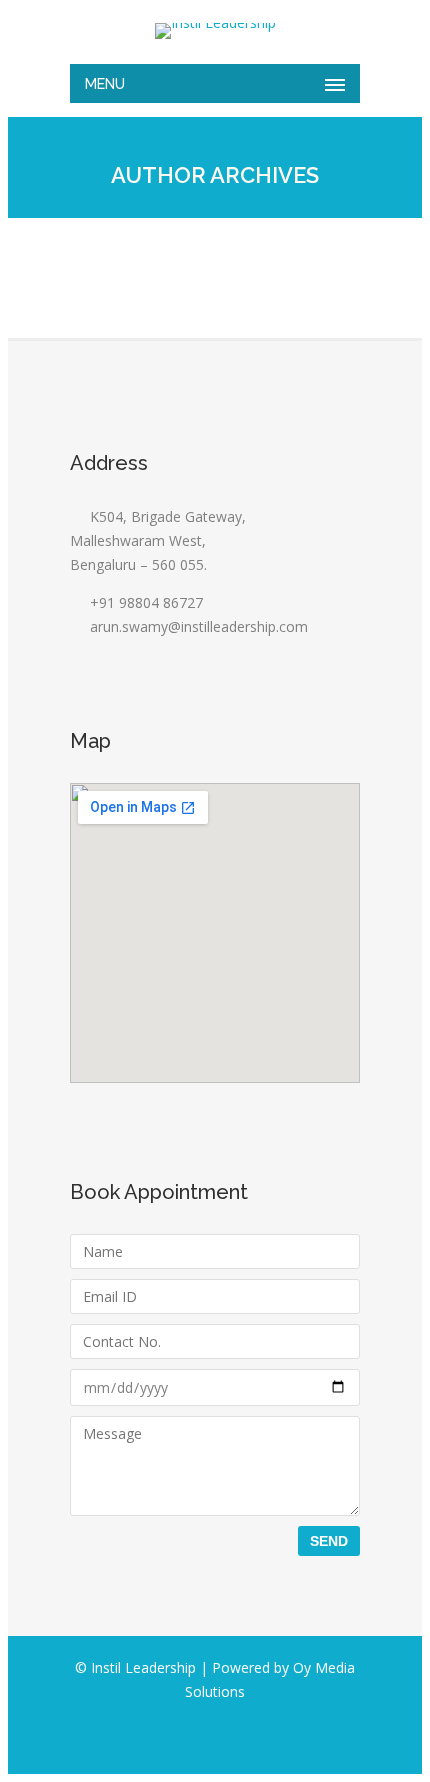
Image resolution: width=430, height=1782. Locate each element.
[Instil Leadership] (215, 31)
